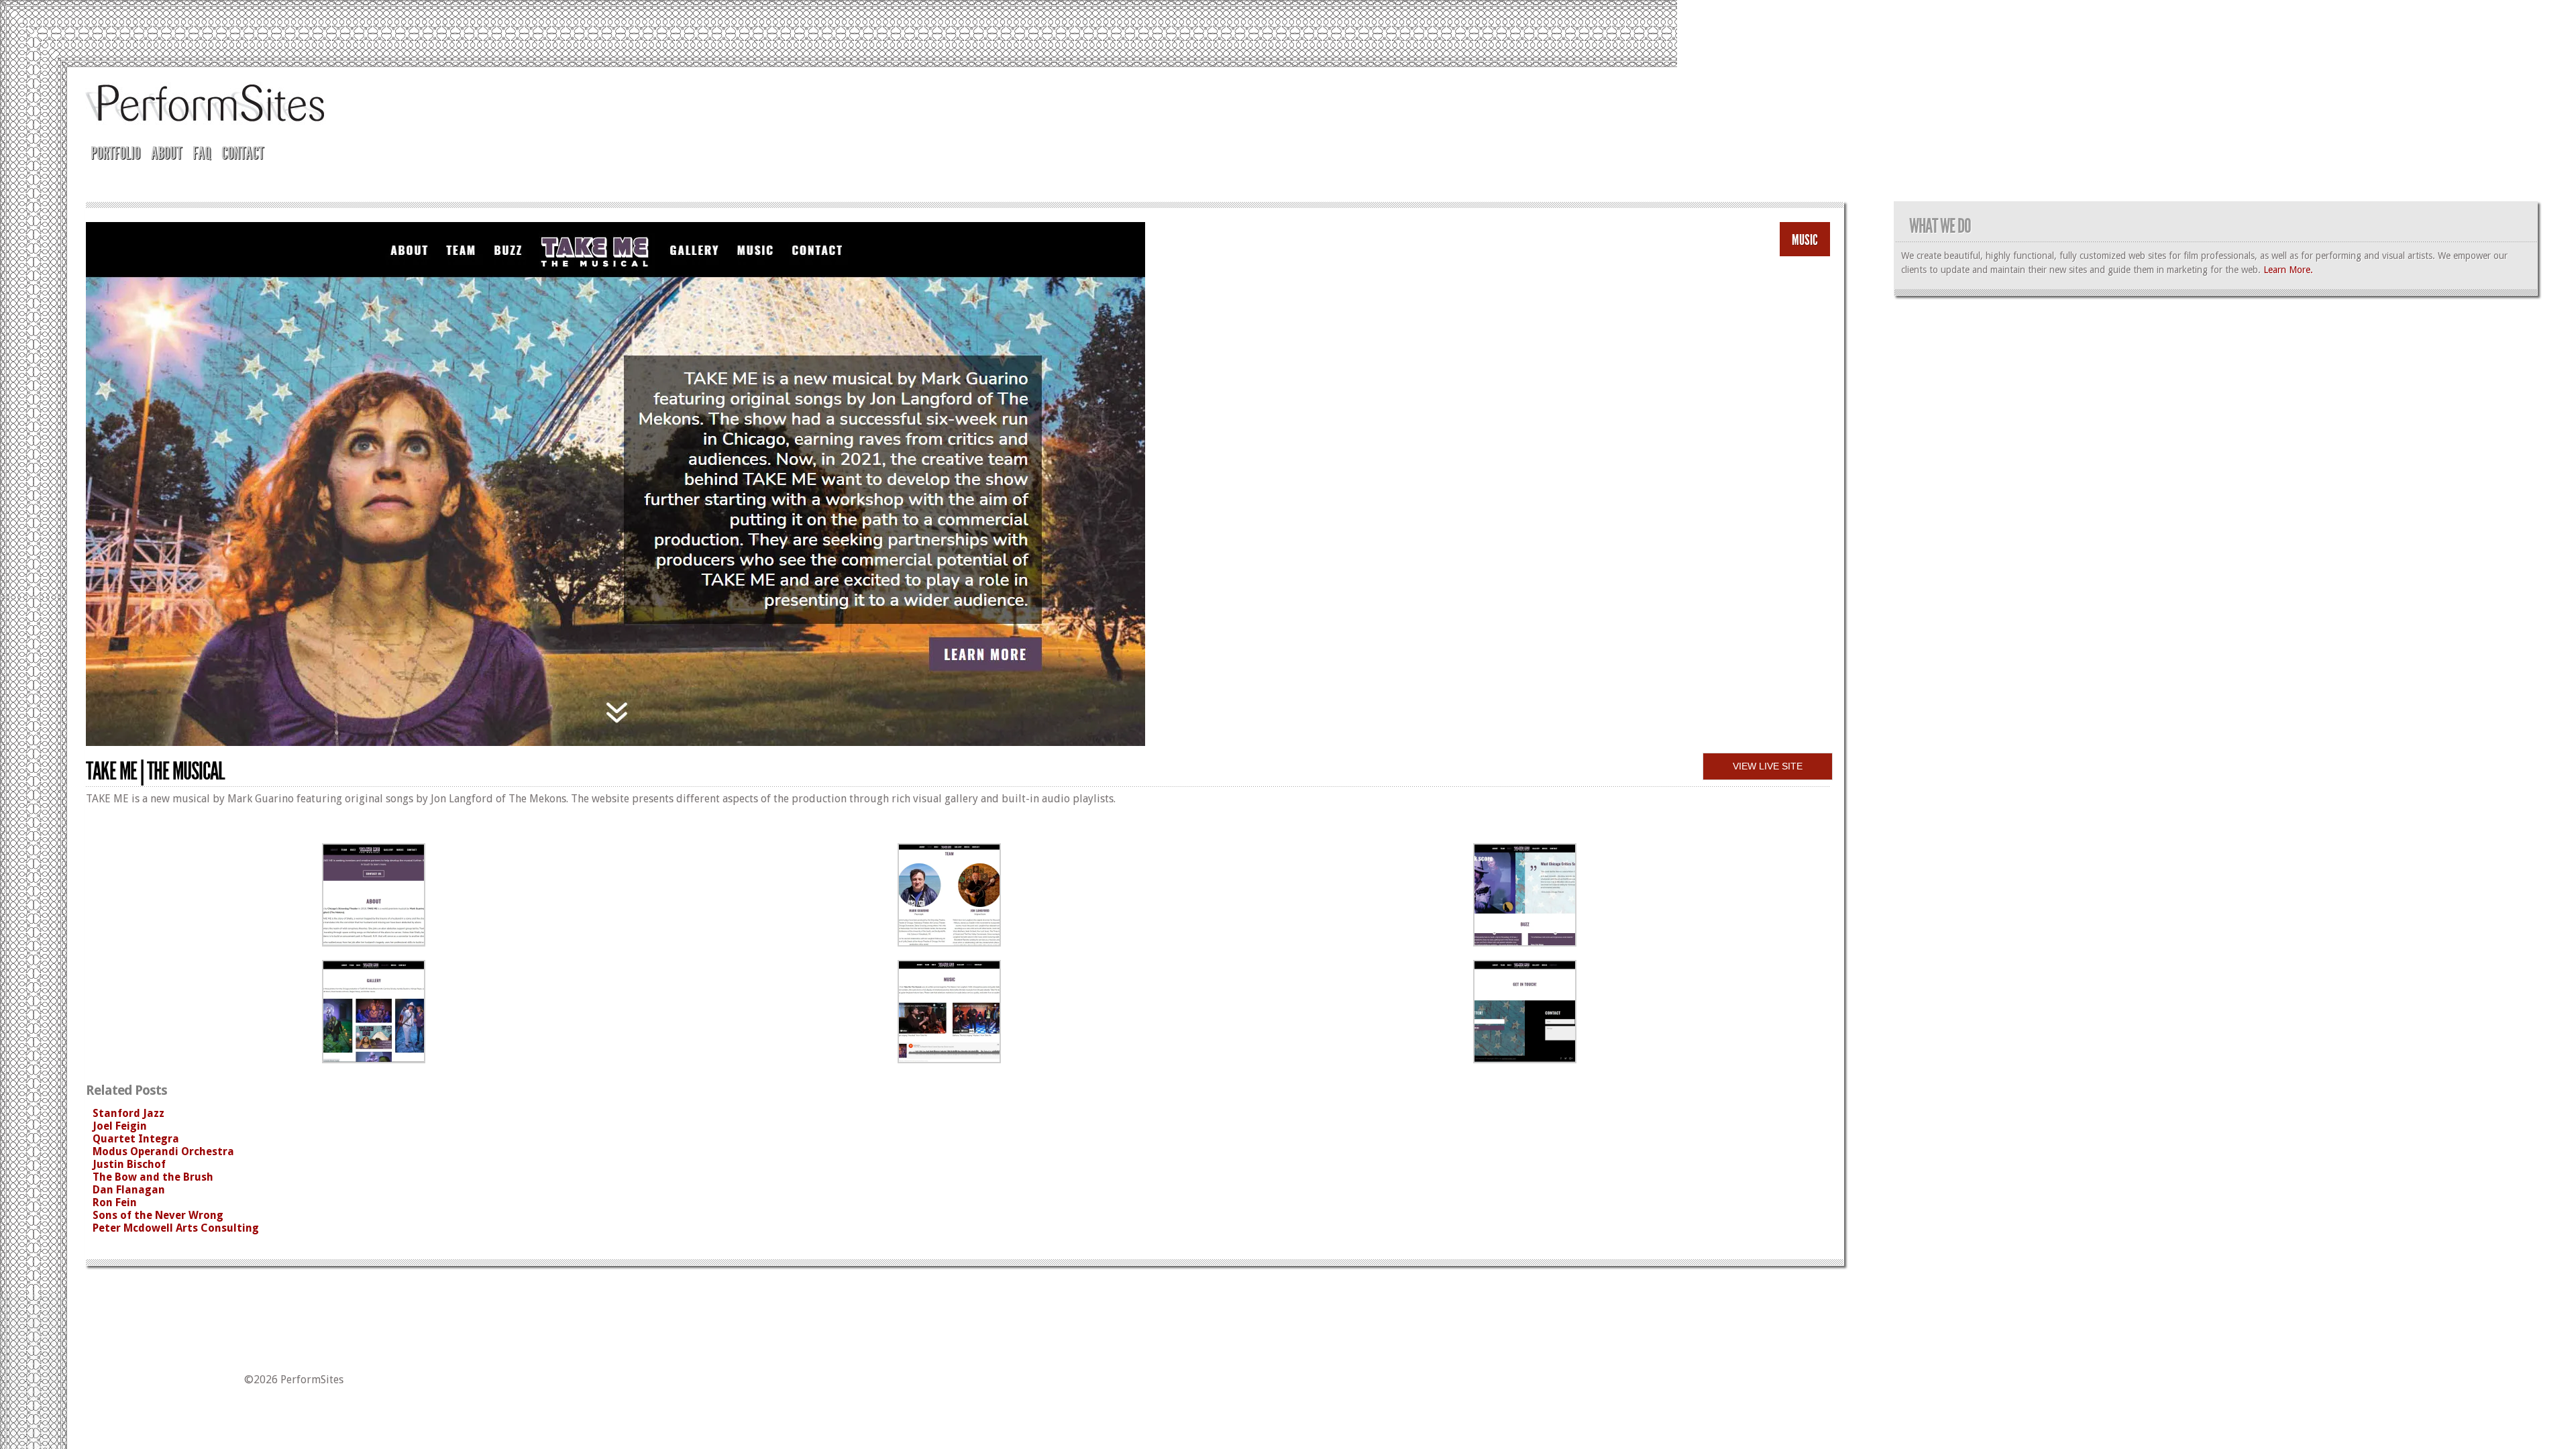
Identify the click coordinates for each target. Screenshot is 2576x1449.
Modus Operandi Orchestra (163, 1151)
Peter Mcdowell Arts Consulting (176, 1228)
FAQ (202, 153)
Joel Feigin (120, 1126)
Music (1805, 240)
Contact (243, 153)
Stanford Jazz (128, 1113)
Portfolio (115, 153)
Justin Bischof (129, 1164)
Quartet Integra (136, 1139)
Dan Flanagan (129, 1190)
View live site (1768, 766)
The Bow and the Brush (153, 1177)
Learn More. (2288, 270)
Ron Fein (115, 1202)
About (166, 153)
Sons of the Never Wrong (158, 1215)
